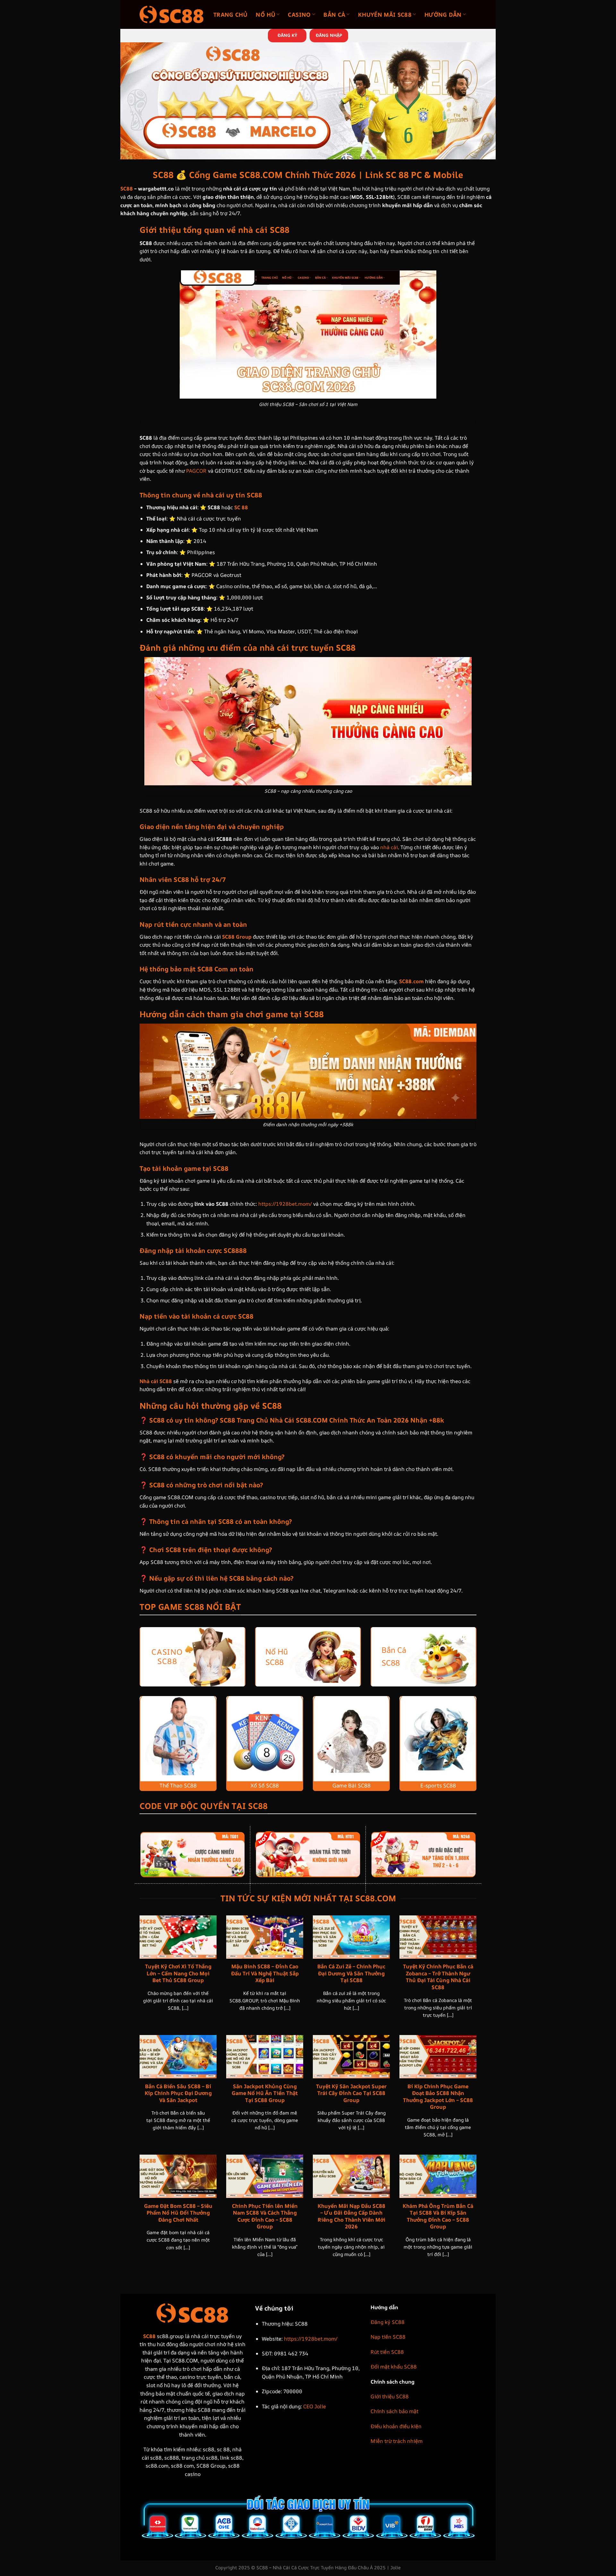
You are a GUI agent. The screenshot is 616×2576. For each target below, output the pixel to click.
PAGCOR (196, 471)
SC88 (127, 189)
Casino (299, 14)
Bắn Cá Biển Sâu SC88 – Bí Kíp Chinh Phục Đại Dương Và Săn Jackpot (178, 2093)
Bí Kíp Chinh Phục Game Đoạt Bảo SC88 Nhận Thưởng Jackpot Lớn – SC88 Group (438, 2097)
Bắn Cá (334, 14)
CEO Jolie (315, 2406)
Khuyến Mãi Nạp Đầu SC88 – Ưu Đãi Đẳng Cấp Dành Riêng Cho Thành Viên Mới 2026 (351, 2216)
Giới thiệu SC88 (390, 2396)
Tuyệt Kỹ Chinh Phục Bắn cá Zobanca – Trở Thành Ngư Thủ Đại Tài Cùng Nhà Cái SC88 (438, 1977)
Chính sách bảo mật (394, 2411)
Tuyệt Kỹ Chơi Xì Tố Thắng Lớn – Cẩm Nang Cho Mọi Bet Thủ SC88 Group (178, 1973)
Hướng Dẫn (443, 14)
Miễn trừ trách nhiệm (397, 2441)
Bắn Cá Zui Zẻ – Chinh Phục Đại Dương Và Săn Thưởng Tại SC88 (351, 1973)
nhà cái (389, 847)
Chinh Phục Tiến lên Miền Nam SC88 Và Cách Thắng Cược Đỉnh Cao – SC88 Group (265, 2216)
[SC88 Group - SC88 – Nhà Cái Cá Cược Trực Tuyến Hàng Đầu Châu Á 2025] (172, 14)
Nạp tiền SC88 (388, 2337)
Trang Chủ (230, 14)
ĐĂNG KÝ (287, 35)
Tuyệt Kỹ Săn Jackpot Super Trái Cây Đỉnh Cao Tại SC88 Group (351, 2093)
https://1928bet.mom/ (285, 1204)
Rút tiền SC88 (387, 2352)
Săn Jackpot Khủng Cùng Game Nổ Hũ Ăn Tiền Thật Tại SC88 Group (265, 2093)
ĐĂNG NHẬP (329, 35)
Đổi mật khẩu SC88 (394, 2367)
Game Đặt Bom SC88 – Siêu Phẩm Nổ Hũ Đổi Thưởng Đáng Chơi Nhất (178, 2213)
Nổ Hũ (265, 14)
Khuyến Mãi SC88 (385, 14)
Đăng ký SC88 (388, 2322)
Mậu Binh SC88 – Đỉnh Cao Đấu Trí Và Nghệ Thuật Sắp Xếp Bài (265, 1973)
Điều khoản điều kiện (396, 2426)
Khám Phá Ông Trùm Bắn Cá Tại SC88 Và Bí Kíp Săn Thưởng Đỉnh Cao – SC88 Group (438, 2216)
